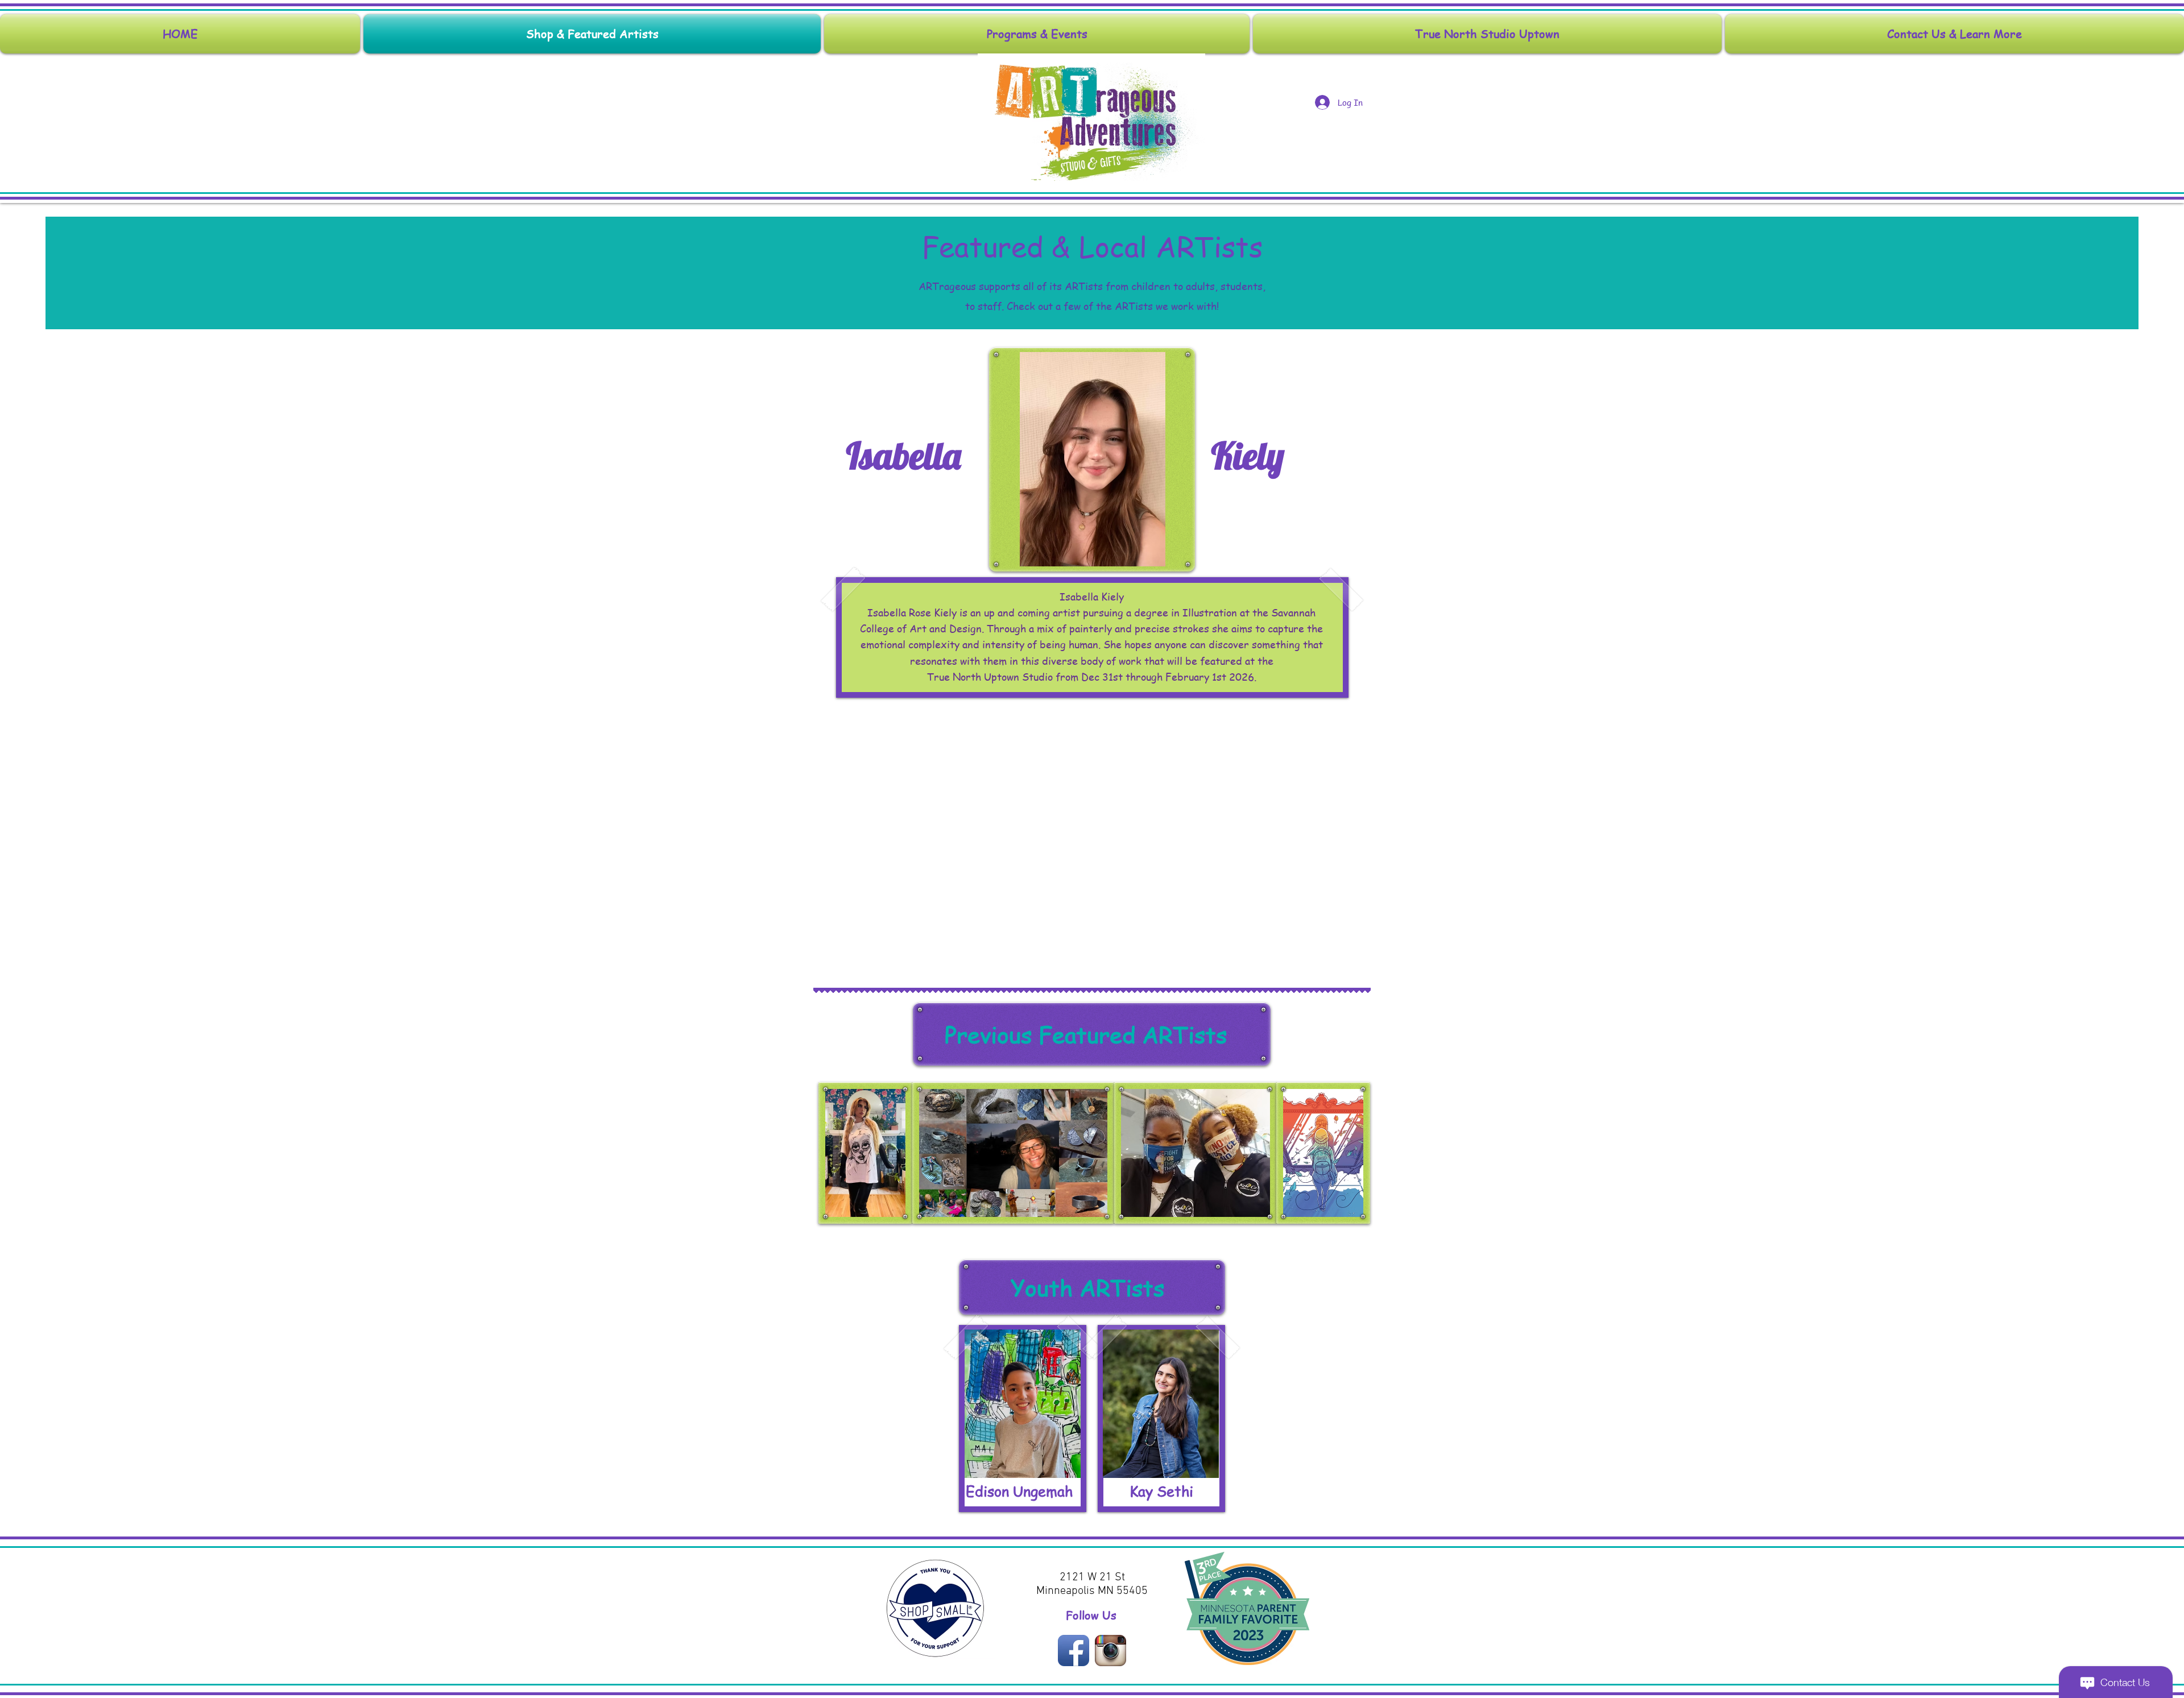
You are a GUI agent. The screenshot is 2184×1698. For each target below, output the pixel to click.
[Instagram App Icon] (1110, 1651)
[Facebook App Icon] (1074, 1651)
